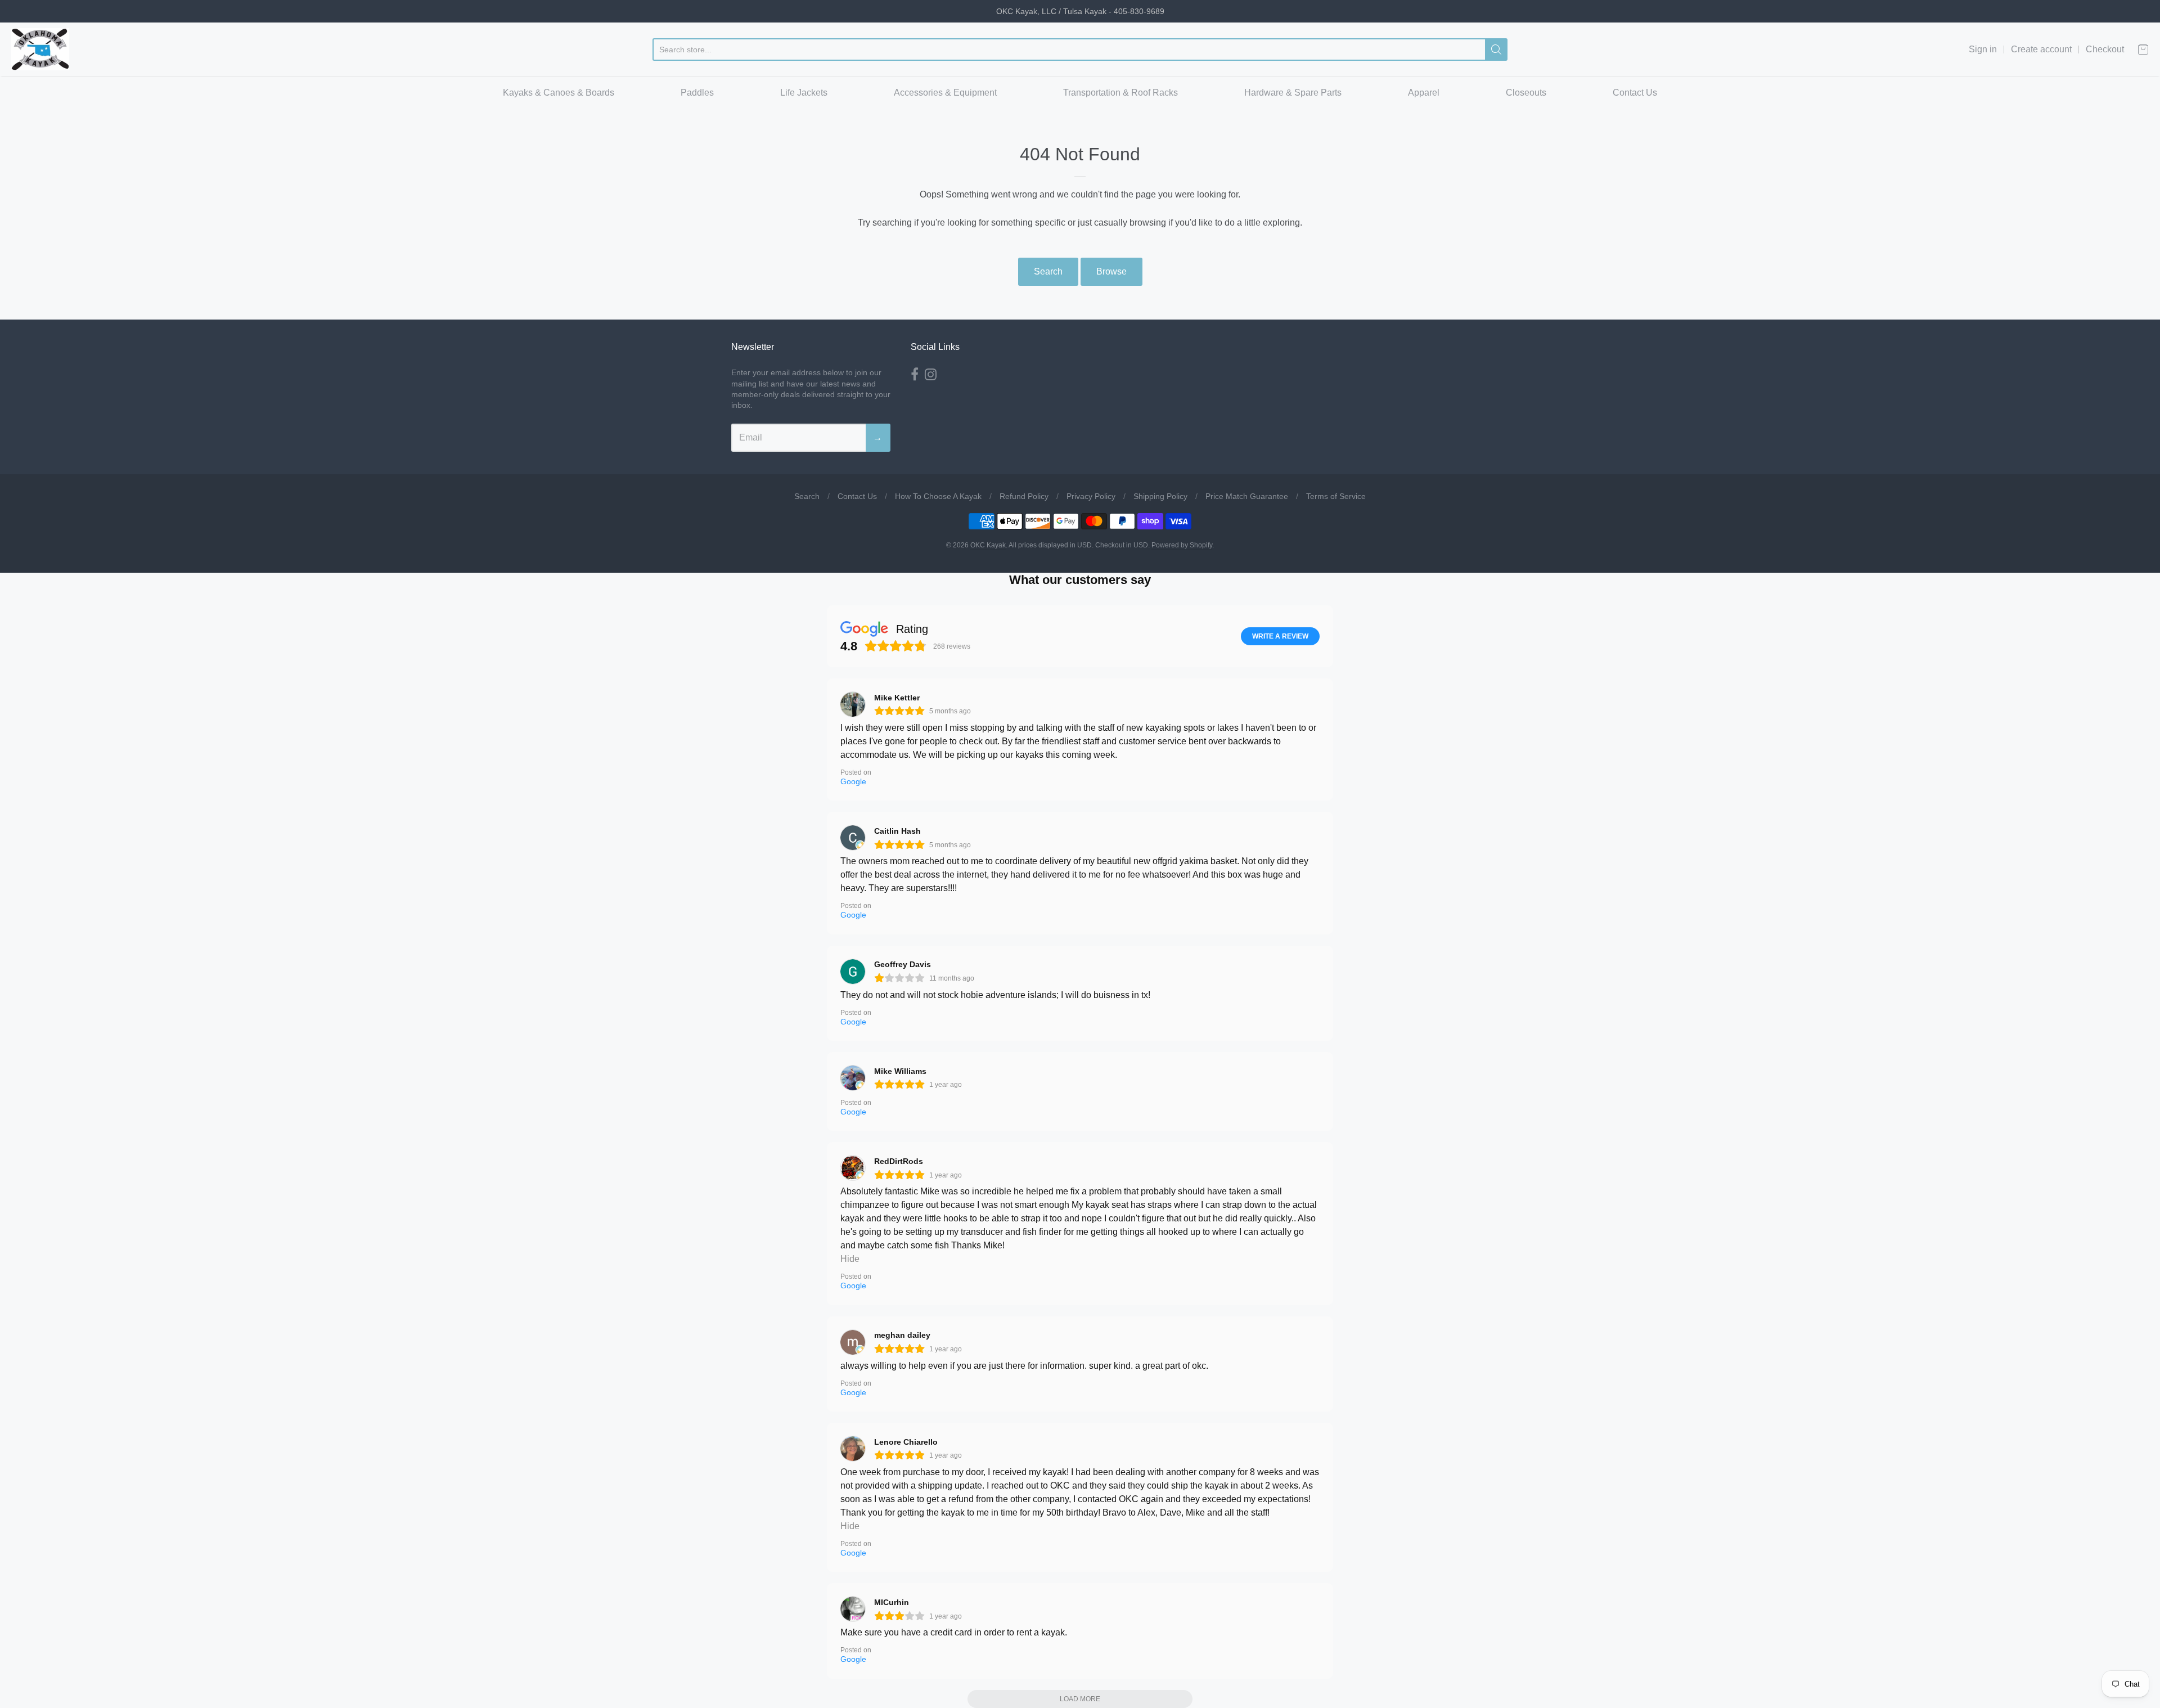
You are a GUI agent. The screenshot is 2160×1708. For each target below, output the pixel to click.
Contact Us (1635, 93)
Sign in (1983, 49)
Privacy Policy (1091, 496)
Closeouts (1526, 93)
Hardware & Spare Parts (1293, 93)
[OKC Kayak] (40, 49)
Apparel (1424, 93)
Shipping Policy (1160, 496)
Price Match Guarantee (1247, 496)
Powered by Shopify (1182, 545)
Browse (1111, 271)
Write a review (1280, 636)
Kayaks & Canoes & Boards (559, 93)
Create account (2041, 49)
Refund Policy (1024, 496)
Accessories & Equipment (945, 93)
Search (1048, 271)
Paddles (697, 93)
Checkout (2105, 49)
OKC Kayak (988, 545)
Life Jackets (804, 93)
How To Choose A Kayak (938, 496)
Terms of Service (1336, 496)
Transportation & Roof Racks (1120, 93)
